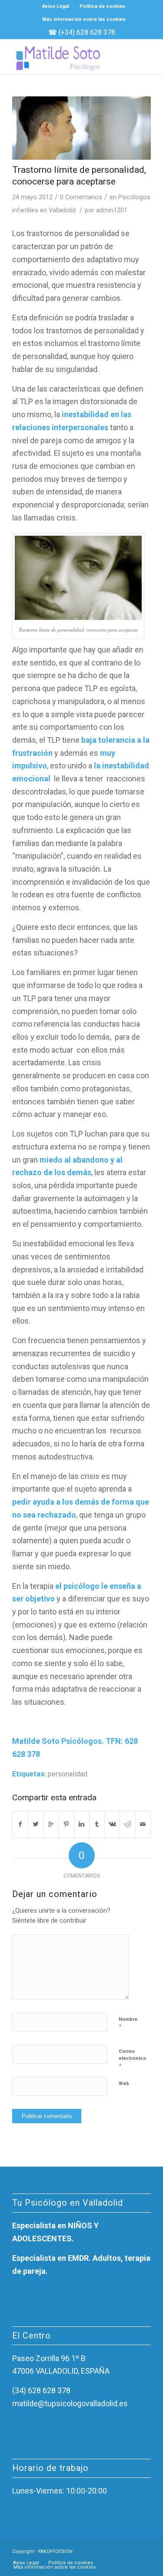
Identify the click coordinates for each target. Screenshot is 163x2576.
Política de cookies (102, 6)
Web (124, 2084)
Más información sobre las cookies (84, 19)
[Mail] (144, 2550)
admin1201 (112, 210)
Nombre (128, 2023)
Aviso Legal (56, 6)
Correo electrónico (132, 2059)
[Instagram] (131, 2550)
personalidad (68, 1774)
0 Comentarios (81, 197)
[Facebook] (118, 2550)
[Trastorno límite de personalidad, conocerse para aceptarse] (81, 128)
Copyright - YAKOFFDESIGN (42, 2551)
